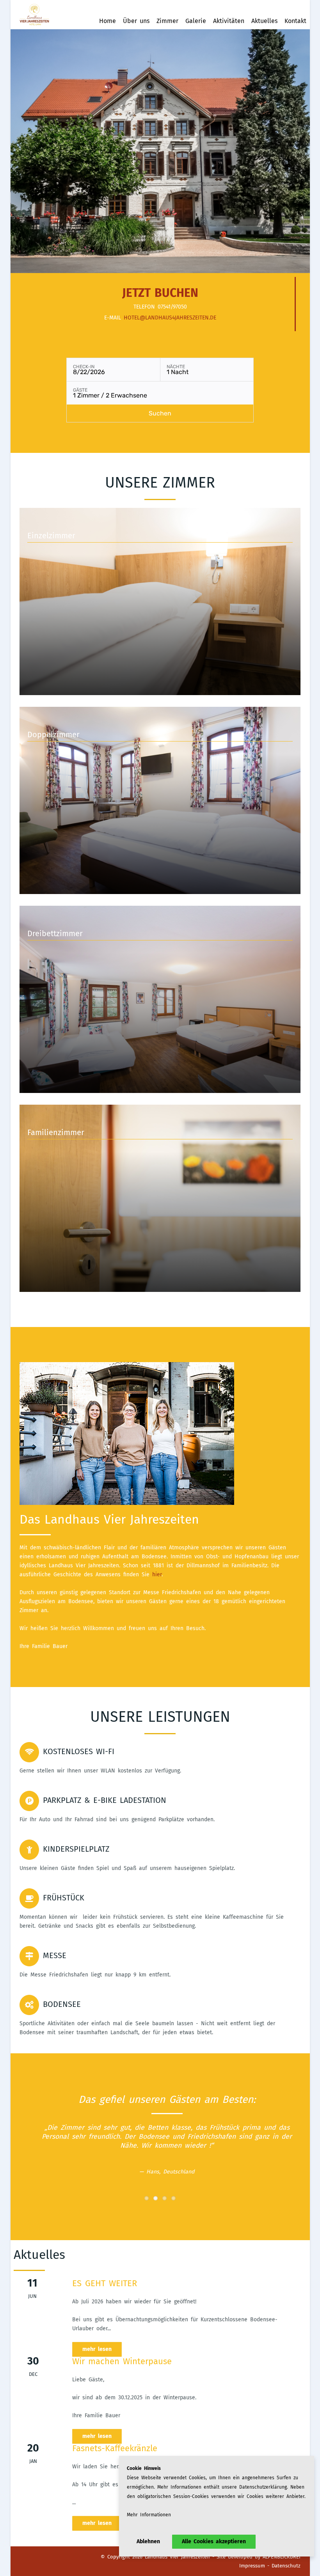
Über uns (136, 21)
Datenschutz (286, 2566)
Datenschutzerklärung (263, 2487)
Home (108, 21)
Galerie (196, 21)
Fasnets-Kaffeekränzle (115, 2448)
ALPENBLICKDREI (282, 2557)
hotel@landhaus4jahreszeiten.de (170, 318)
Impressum (252, 2566)
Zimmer (167, 21)
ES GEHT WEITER (105, 2283)
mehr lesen (97, 2349)
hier (157, 1575)
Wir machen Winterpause (122, 2361)
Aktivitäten (229, 21)
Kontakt (295, 21)
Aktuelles (264, 21)
